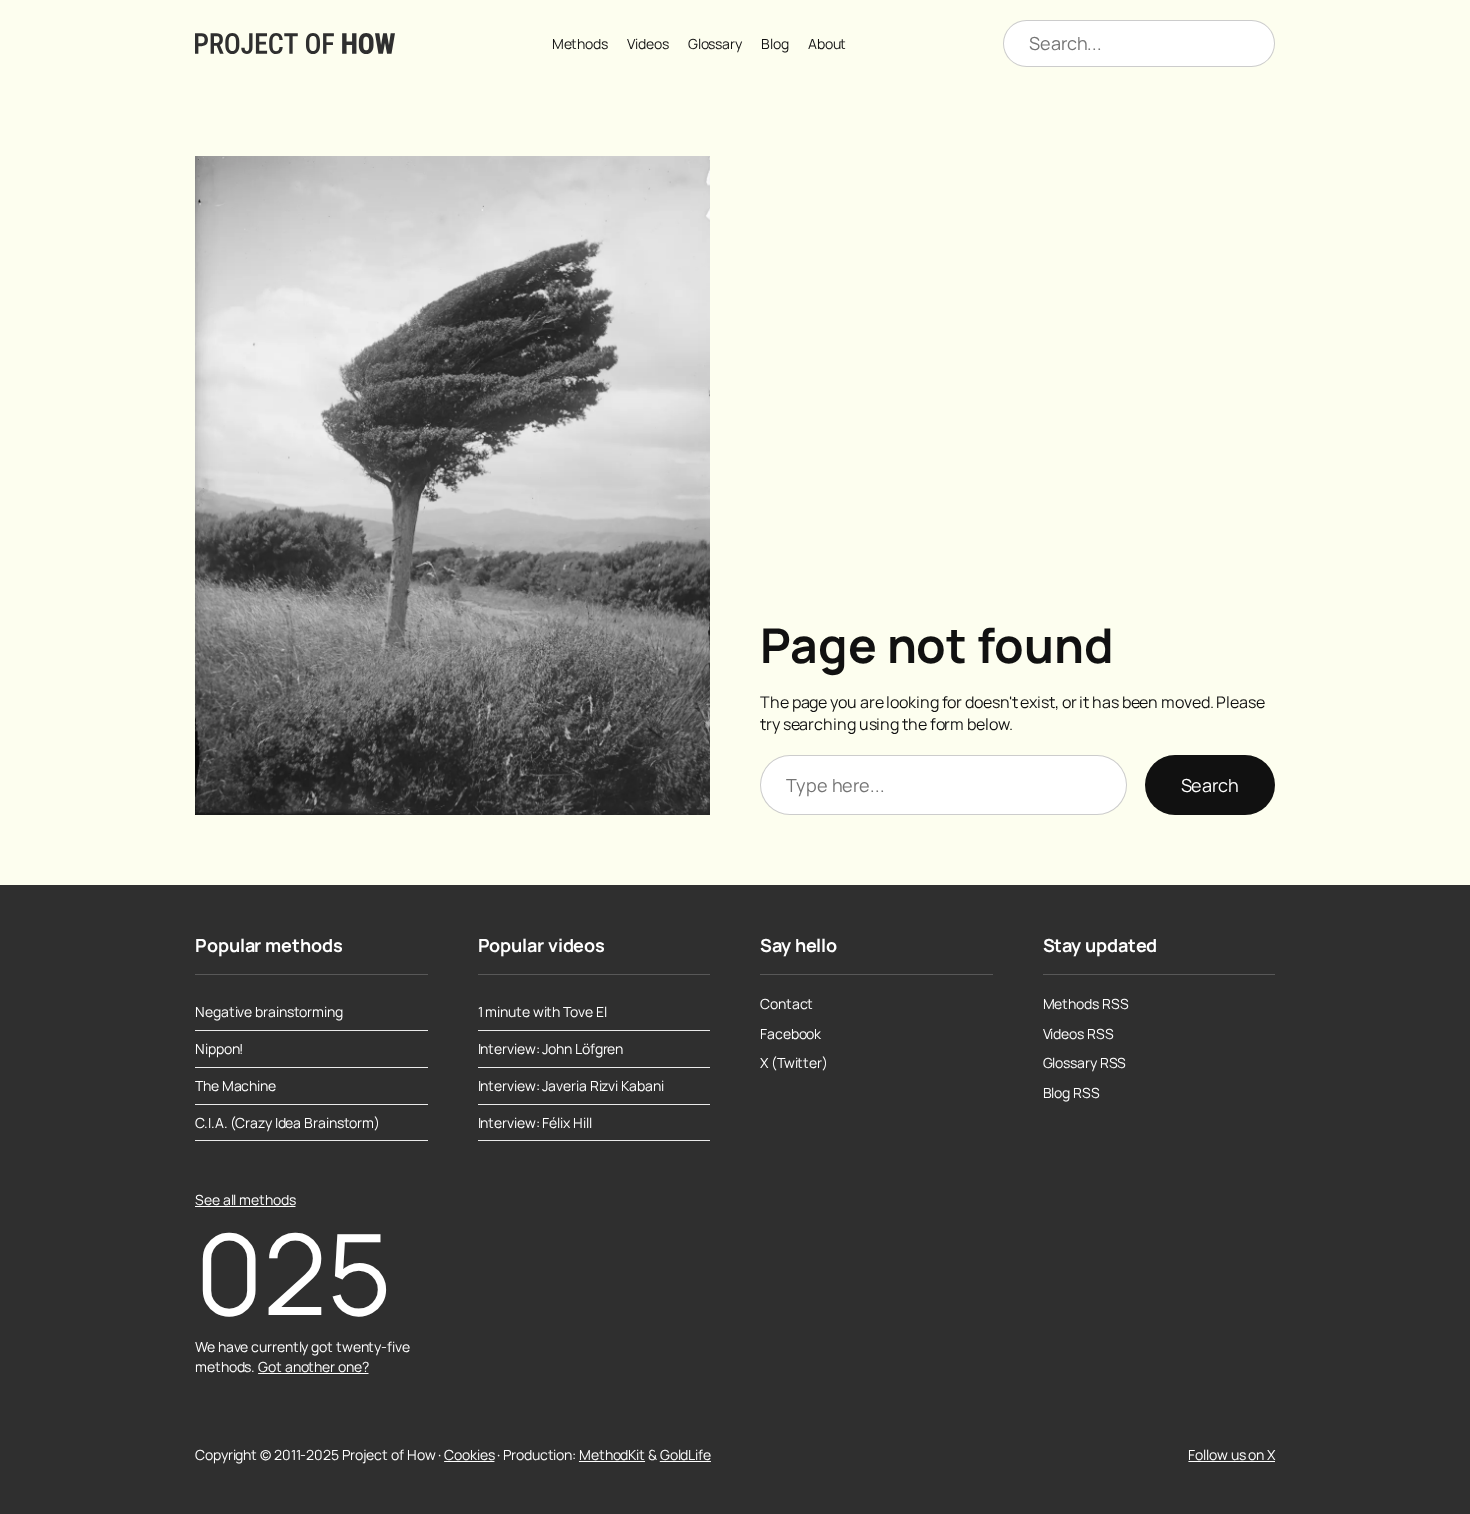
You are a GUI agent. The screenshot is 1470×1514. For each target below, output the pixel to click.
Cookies (469, 1454)
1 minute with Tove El (542, 1012)
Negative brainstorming (269, 1012)
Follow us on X (1231, 1454)
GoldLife (685, 1454)
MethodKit (612, 1454)
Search (1210, 785)
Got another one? (313, 1366)
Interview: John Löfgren (551, 1049)
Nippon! (219, 1049)
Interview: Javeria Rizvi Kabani (571, 1086)
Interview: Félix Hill (535, 1123)
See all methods (245, 1199)
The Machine (235, 1086)
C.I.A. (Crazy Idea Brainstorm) (287, 1123)
